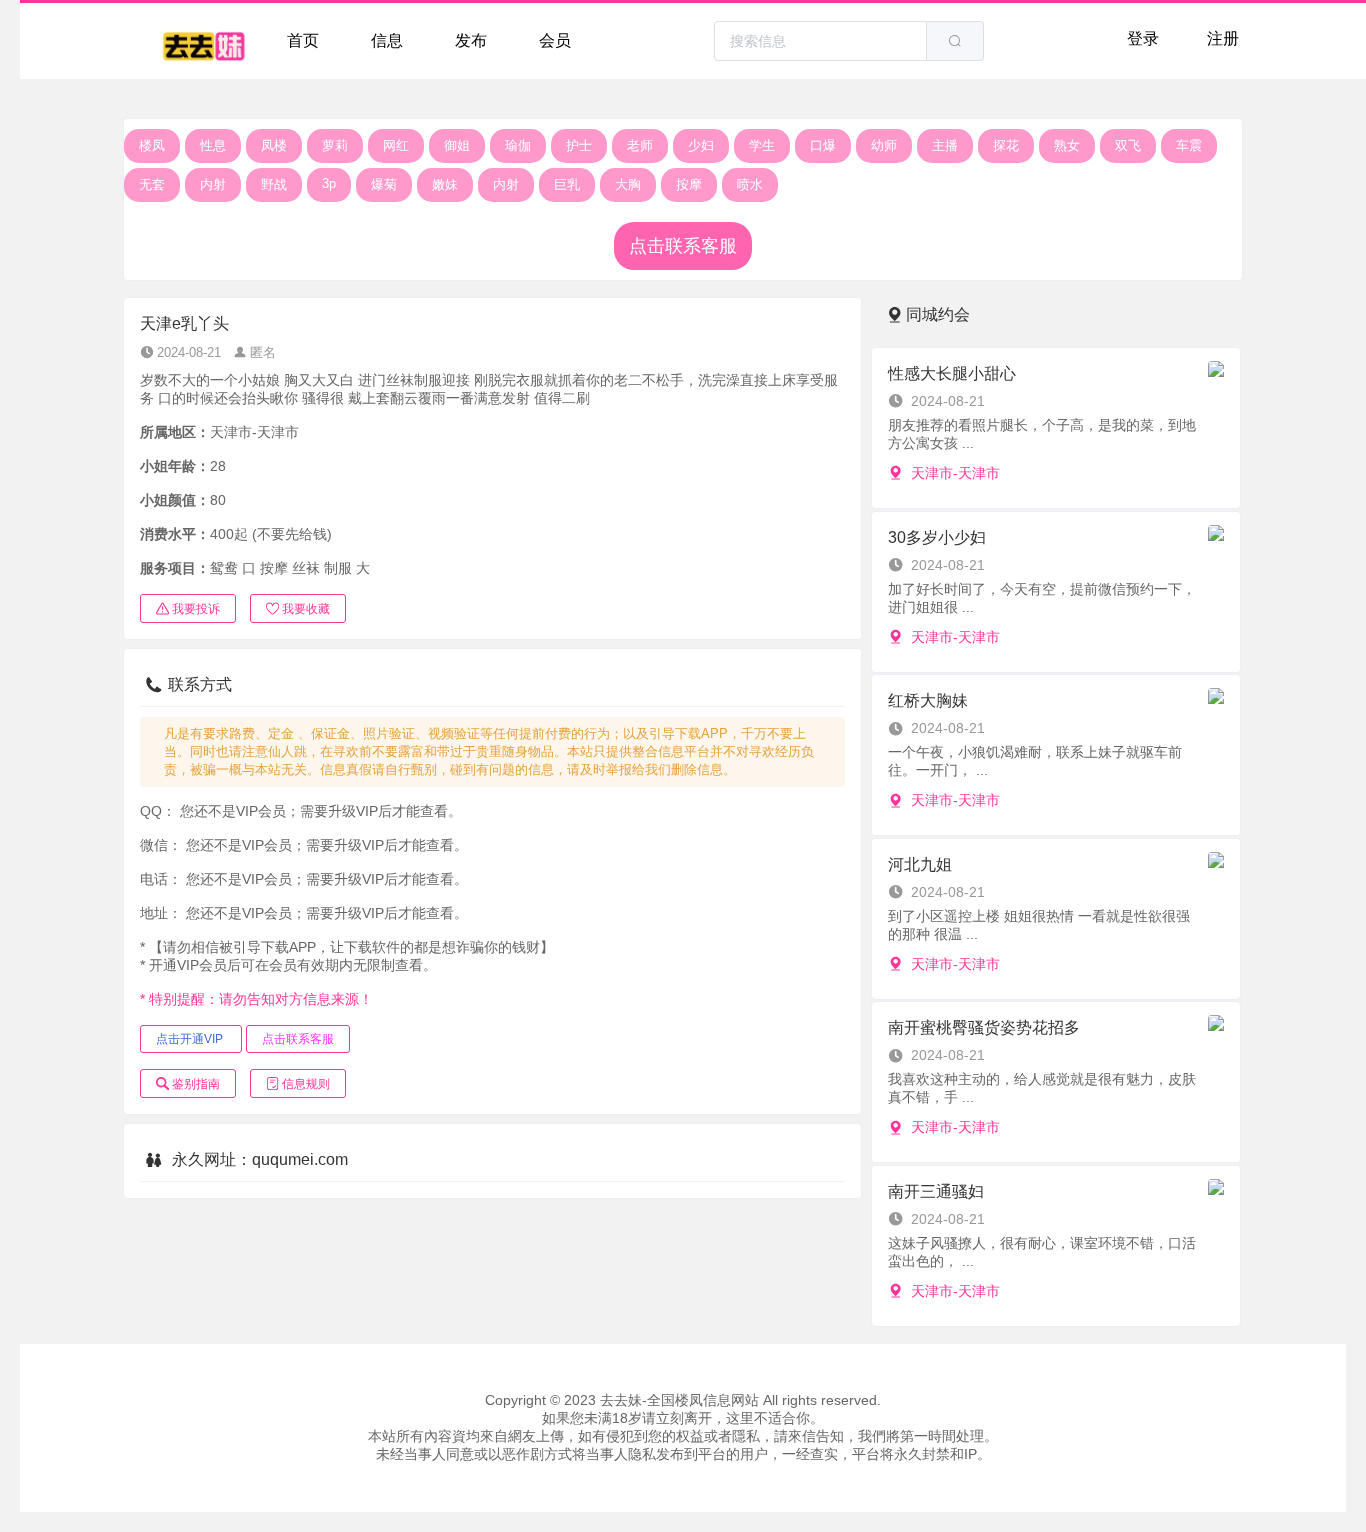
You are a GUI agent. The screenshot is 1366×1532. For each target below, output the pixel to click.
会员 (555, 40)
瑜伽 (518, 145)
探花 (1006, 145)
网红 (396, 145)
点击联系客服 (683, 246)
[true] (955, 41)
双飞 (1128, 145)
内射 (213, 184)
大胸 (628, 184)
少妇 (701, 145)
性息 (213, 145)
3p (329, 183)
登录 (1143, 38)
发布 (471, 40)
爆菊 (384, 184)
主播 (945, 145)
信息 (387, 40)
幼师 (884, 145)
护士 (579, 145)
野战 (274, 184)
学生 (762, 145)
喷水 (750, 184)
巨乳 (567, 184)
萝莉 (335, 145)
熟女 (1067, 145)
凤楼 (274, 145)
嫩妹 (445, 184)
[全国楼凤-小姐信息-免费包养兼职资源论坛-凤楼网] (203, 41)
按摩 (689, 184)
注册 (1223, 38)
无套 (152, 184)
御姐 (457, 145)
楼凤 (152, 145)
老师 (640, 145)
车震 (1189, 145)
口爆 (823, 145)
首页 (303, 40)
